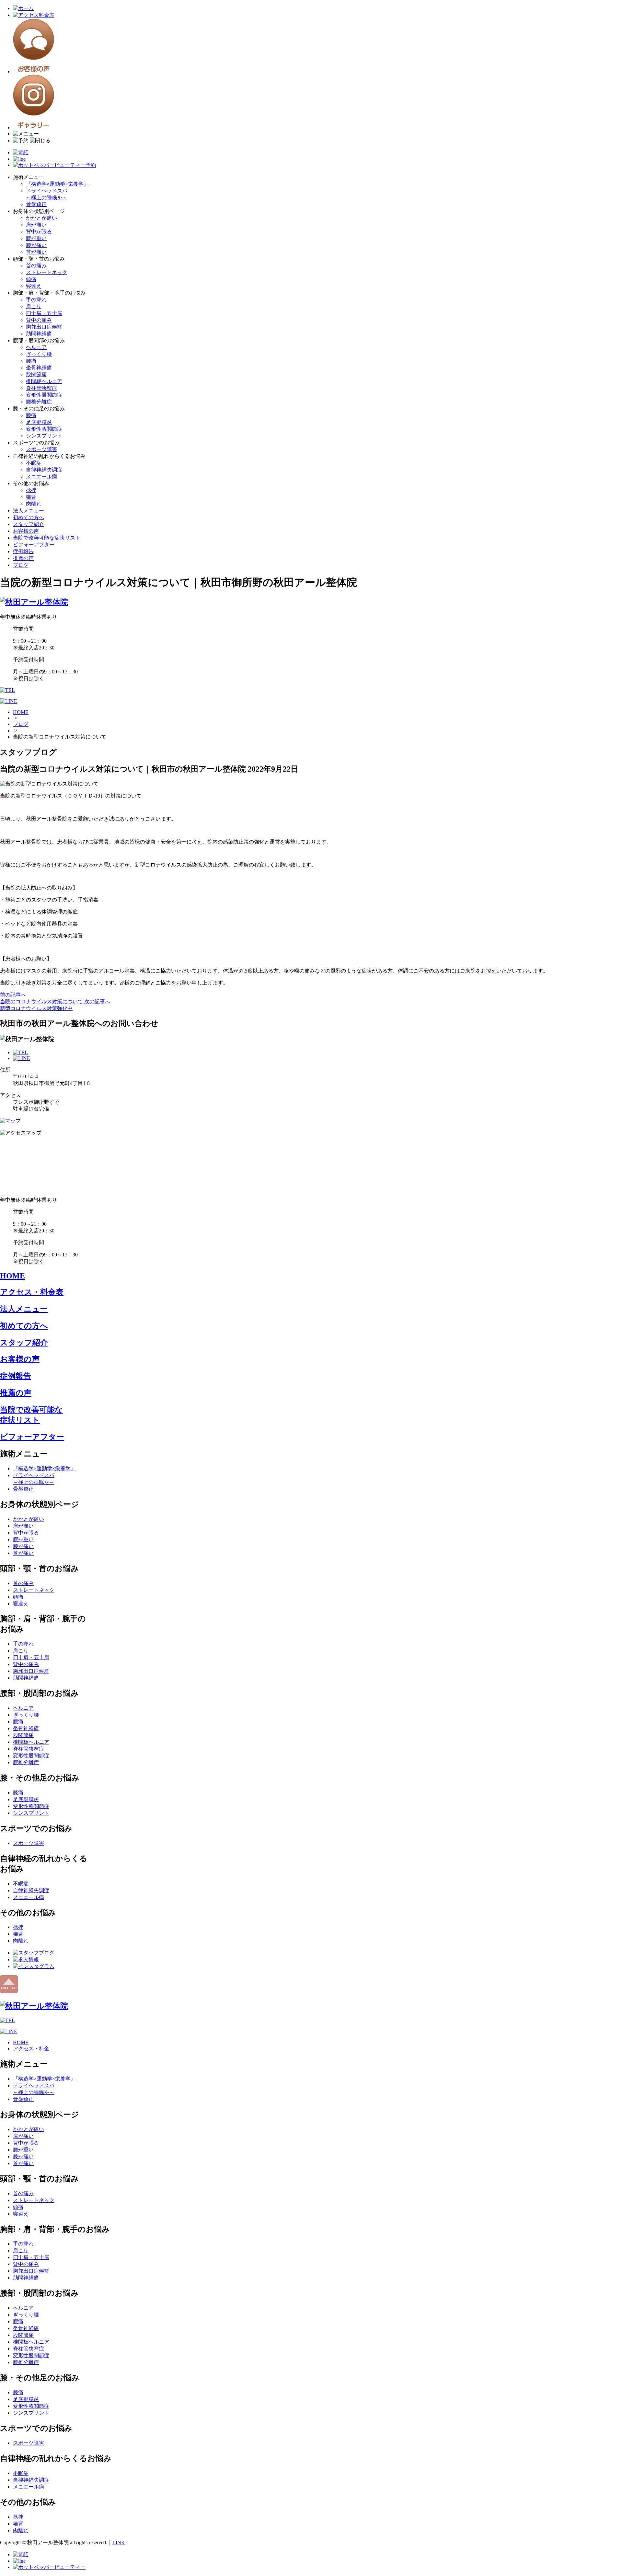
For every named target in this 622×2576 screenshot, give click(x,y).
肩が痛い (36, 225)
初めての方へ (29, 517)
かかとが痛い (41, 218)
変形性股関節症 (44, 395)
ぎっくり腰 (39, 354)
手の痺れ (36, 300)
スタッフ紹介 (29, 524)
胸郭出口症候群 (44, 327)
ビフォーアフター (34, 545)
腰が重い (36, 238)
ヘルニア (36, 347)
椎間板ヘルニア (44, 381)
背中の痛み (39, 320)
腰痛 (31, 361)
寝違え (34, 286)
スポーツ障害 (41, 449)
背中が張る (39, 232)
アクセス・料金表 (32, 1292)
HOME (21, 712)
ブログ (21, 565)
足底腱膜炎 (39, 422)
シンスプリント (44, 436)
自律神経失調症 (44, 470)
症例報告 (23, 551)
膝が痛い (36, 245)
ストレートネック (47, 272)
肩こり (34, 306)
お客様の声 (26, 531)
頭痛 (31, 279)
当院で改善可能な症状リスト (47, 538)
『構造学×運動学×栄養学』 (57, 184)
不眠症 (34, 463)
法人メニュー (29, 511)
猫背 (31, 497)
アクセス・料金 (31, 2049)
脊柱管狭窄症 (41, 388)
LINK (119, 2542)
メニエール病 (41, 477)
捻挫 (31, 490)
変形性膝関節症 (44, 429)
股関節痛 (36, 374)
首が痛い (36, 252)
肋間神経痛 (39, 334)
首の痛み (36, 266)
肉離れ (34, 504)
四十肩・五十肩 (44, 313)
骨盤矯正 (36, 204)
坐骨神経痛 (39, 368)
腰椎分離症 (39, 402)
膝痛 (31, 415)
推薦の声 (23, 558)
